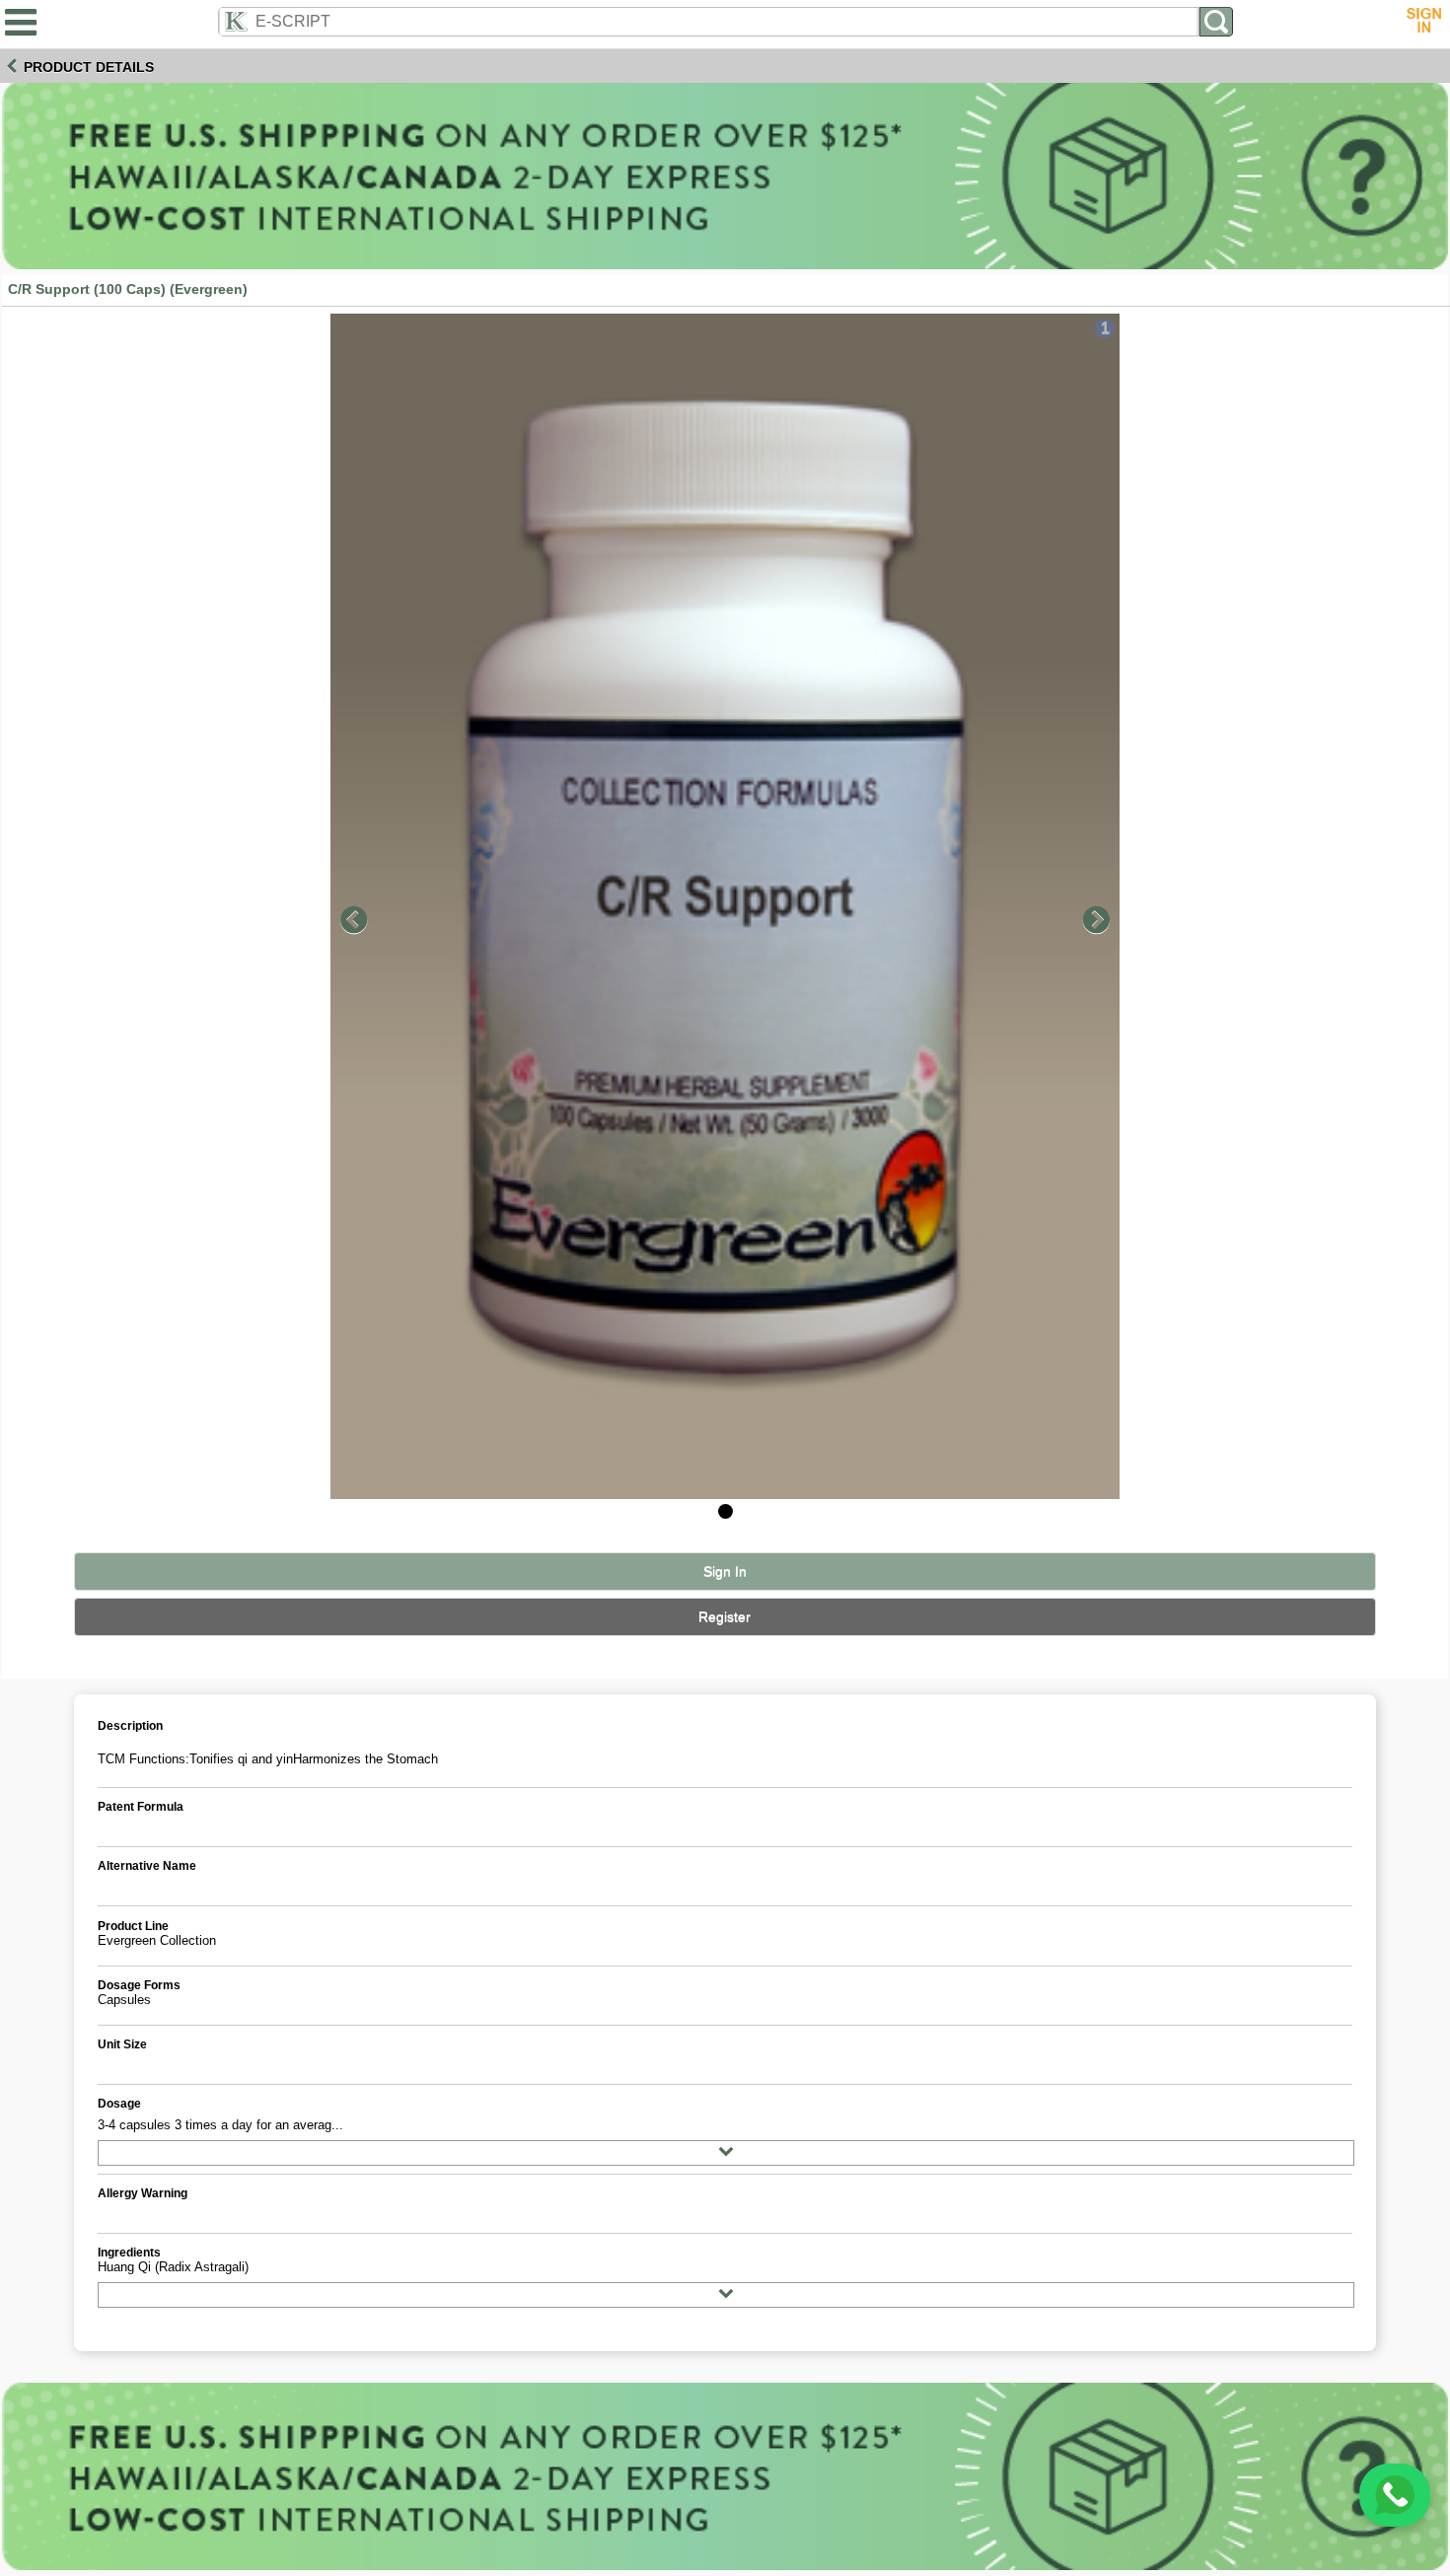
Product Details (89, 67)
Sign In (725, 1572)
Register (725, 1617)
